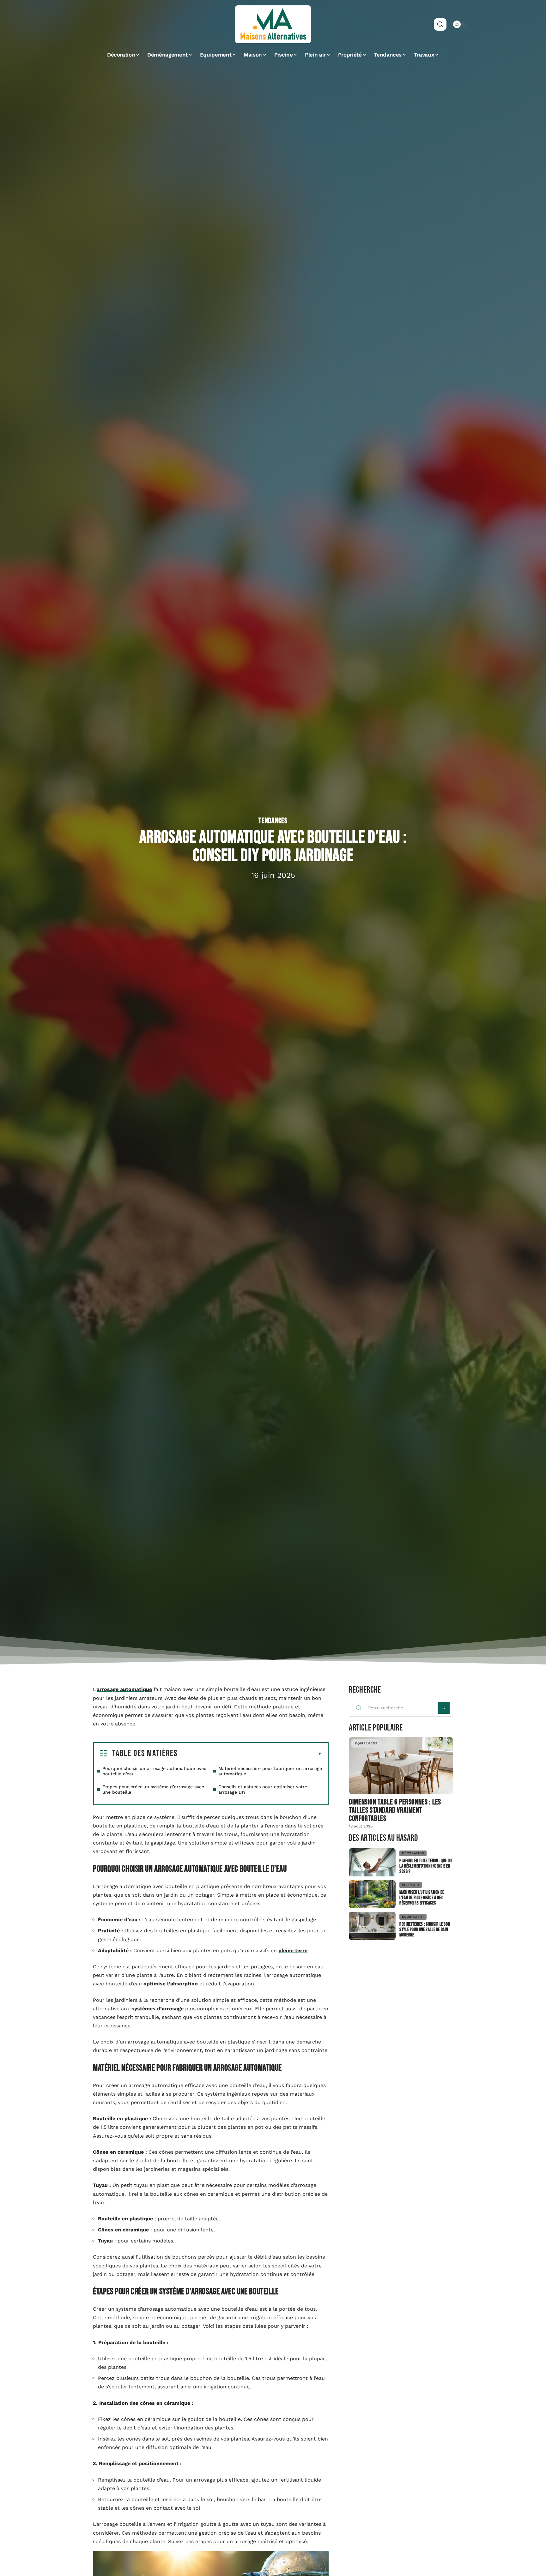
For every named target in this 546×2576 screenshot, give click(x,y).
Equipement (366, 1743)
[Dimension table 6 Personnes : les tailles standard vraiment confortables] (401, 1765)
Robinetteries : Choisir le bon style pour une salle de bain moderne (425, 1930)
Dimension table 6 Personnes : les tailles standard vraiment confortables (395, 1810)
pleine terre (293, 1950)
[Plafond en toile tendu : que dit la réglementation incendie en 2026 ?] (372, 1862)
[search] (440, 24)
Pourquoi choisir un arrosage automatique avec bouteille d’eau (154, 1771)
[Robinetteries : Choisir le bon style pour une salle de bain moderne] (372, 1926)
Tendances (273, 821)
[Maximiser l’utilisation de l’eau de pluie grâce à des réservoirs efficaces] (372, 1894)
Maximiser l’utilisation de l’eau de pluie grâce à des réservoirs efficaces (422, 1898)
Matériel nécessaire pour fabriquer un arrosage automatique (270, 1771)
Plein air (410, 1885)
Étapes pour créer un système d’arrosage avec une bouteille (153, 1789)
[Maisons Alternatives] (273, 24)
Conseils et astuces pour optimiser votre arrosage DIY (263, 1789)
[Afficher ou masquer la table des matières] (250, 1754)
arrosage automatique (124, 1689)
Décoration (413, 1853)
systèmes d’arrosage (158, 2009)
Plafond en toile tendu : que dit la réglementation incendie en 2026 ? (426, 1866)
